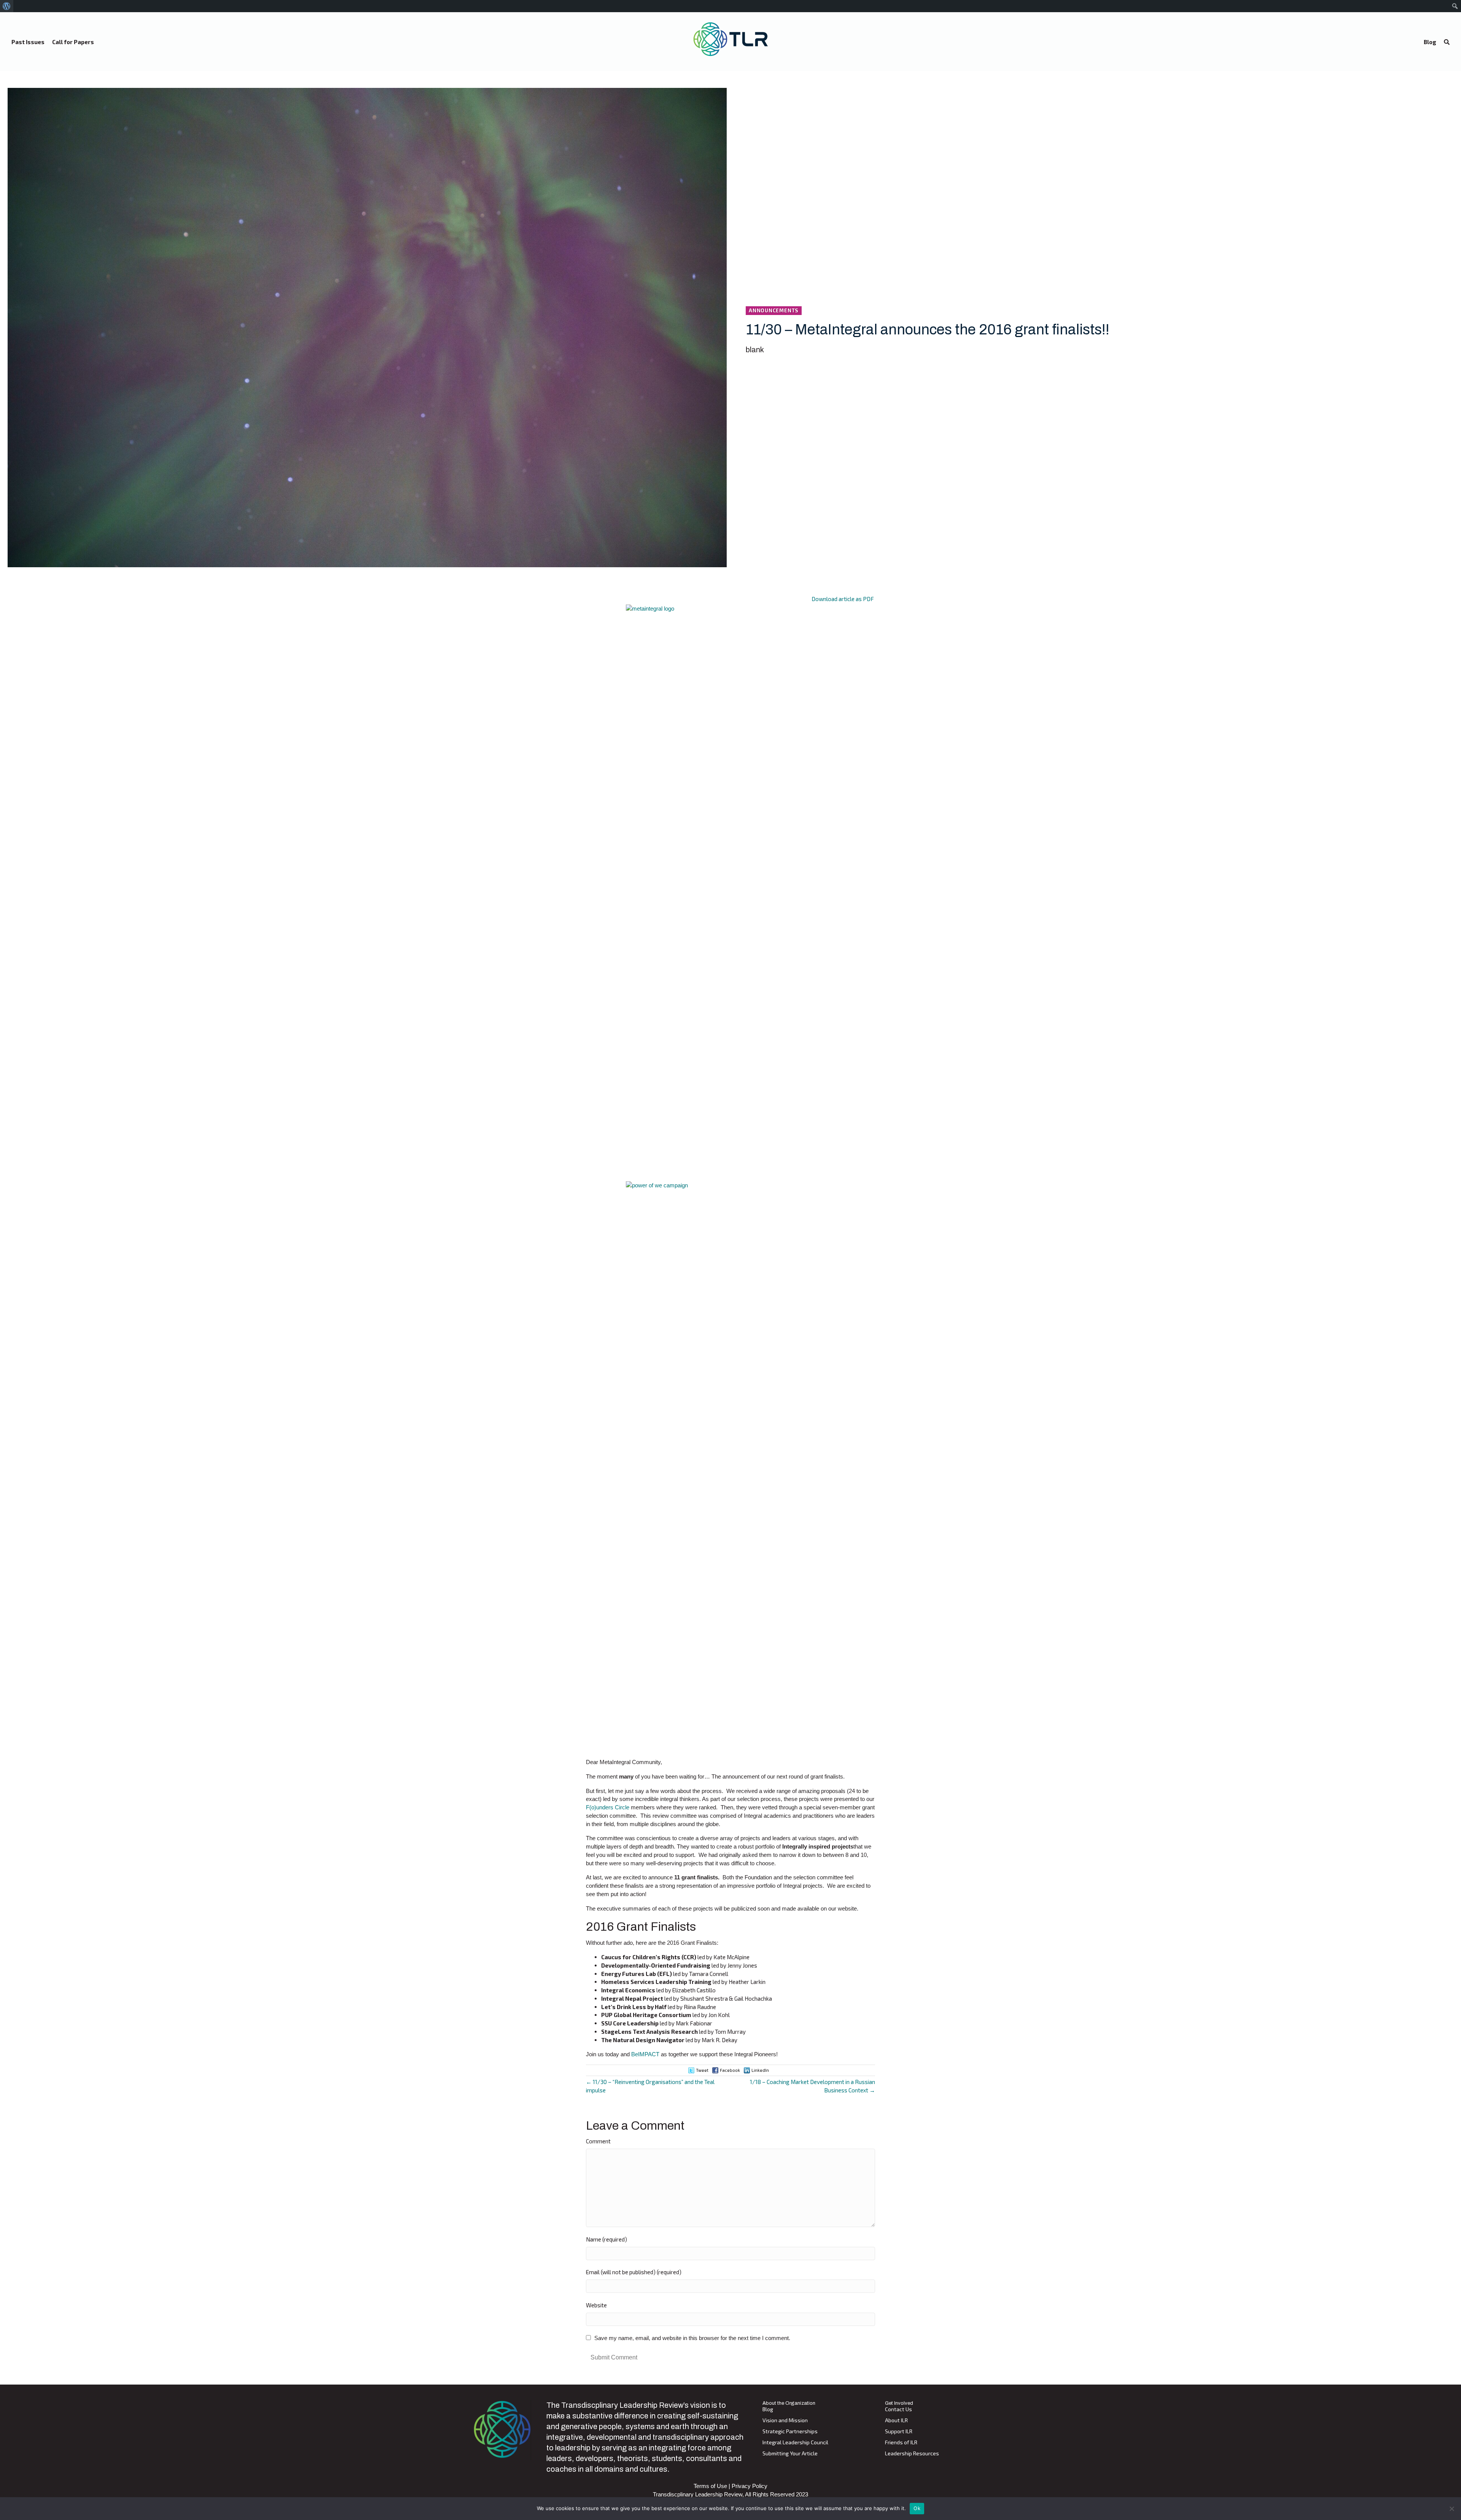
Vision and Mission (785, 2421)
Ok (917, 2508)
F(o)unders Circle (608, 1807)
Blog (768, 2409)
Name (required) (606, 2239)
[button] (1447, 42)
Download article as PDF (843, 599)
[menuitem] (7, 6)
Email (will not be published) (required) (634, 2272)
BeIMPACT (645, 2054)
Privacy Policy (750, 2486)
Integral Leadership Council (795, 2443)
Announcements (774, 310)
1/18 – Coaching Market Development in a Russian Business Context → (812, 2086)
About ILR (896, 2421)
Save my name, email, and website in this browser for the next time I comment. (692, 2338)
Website (596, 2305)
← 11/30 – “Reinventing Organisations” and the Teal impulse (650, 2086)
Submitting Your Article (790, 2454)
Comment (598, 2141)
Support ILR (899, 2432)
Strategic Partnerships (790, 2432)
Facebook (730, 2070)
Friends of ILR (901, 2443)
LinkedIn (760, 2070)
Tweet (702, 2070)
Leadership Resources (912, 2454)
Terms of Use (710, 2486)
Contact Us (898, 2409)
